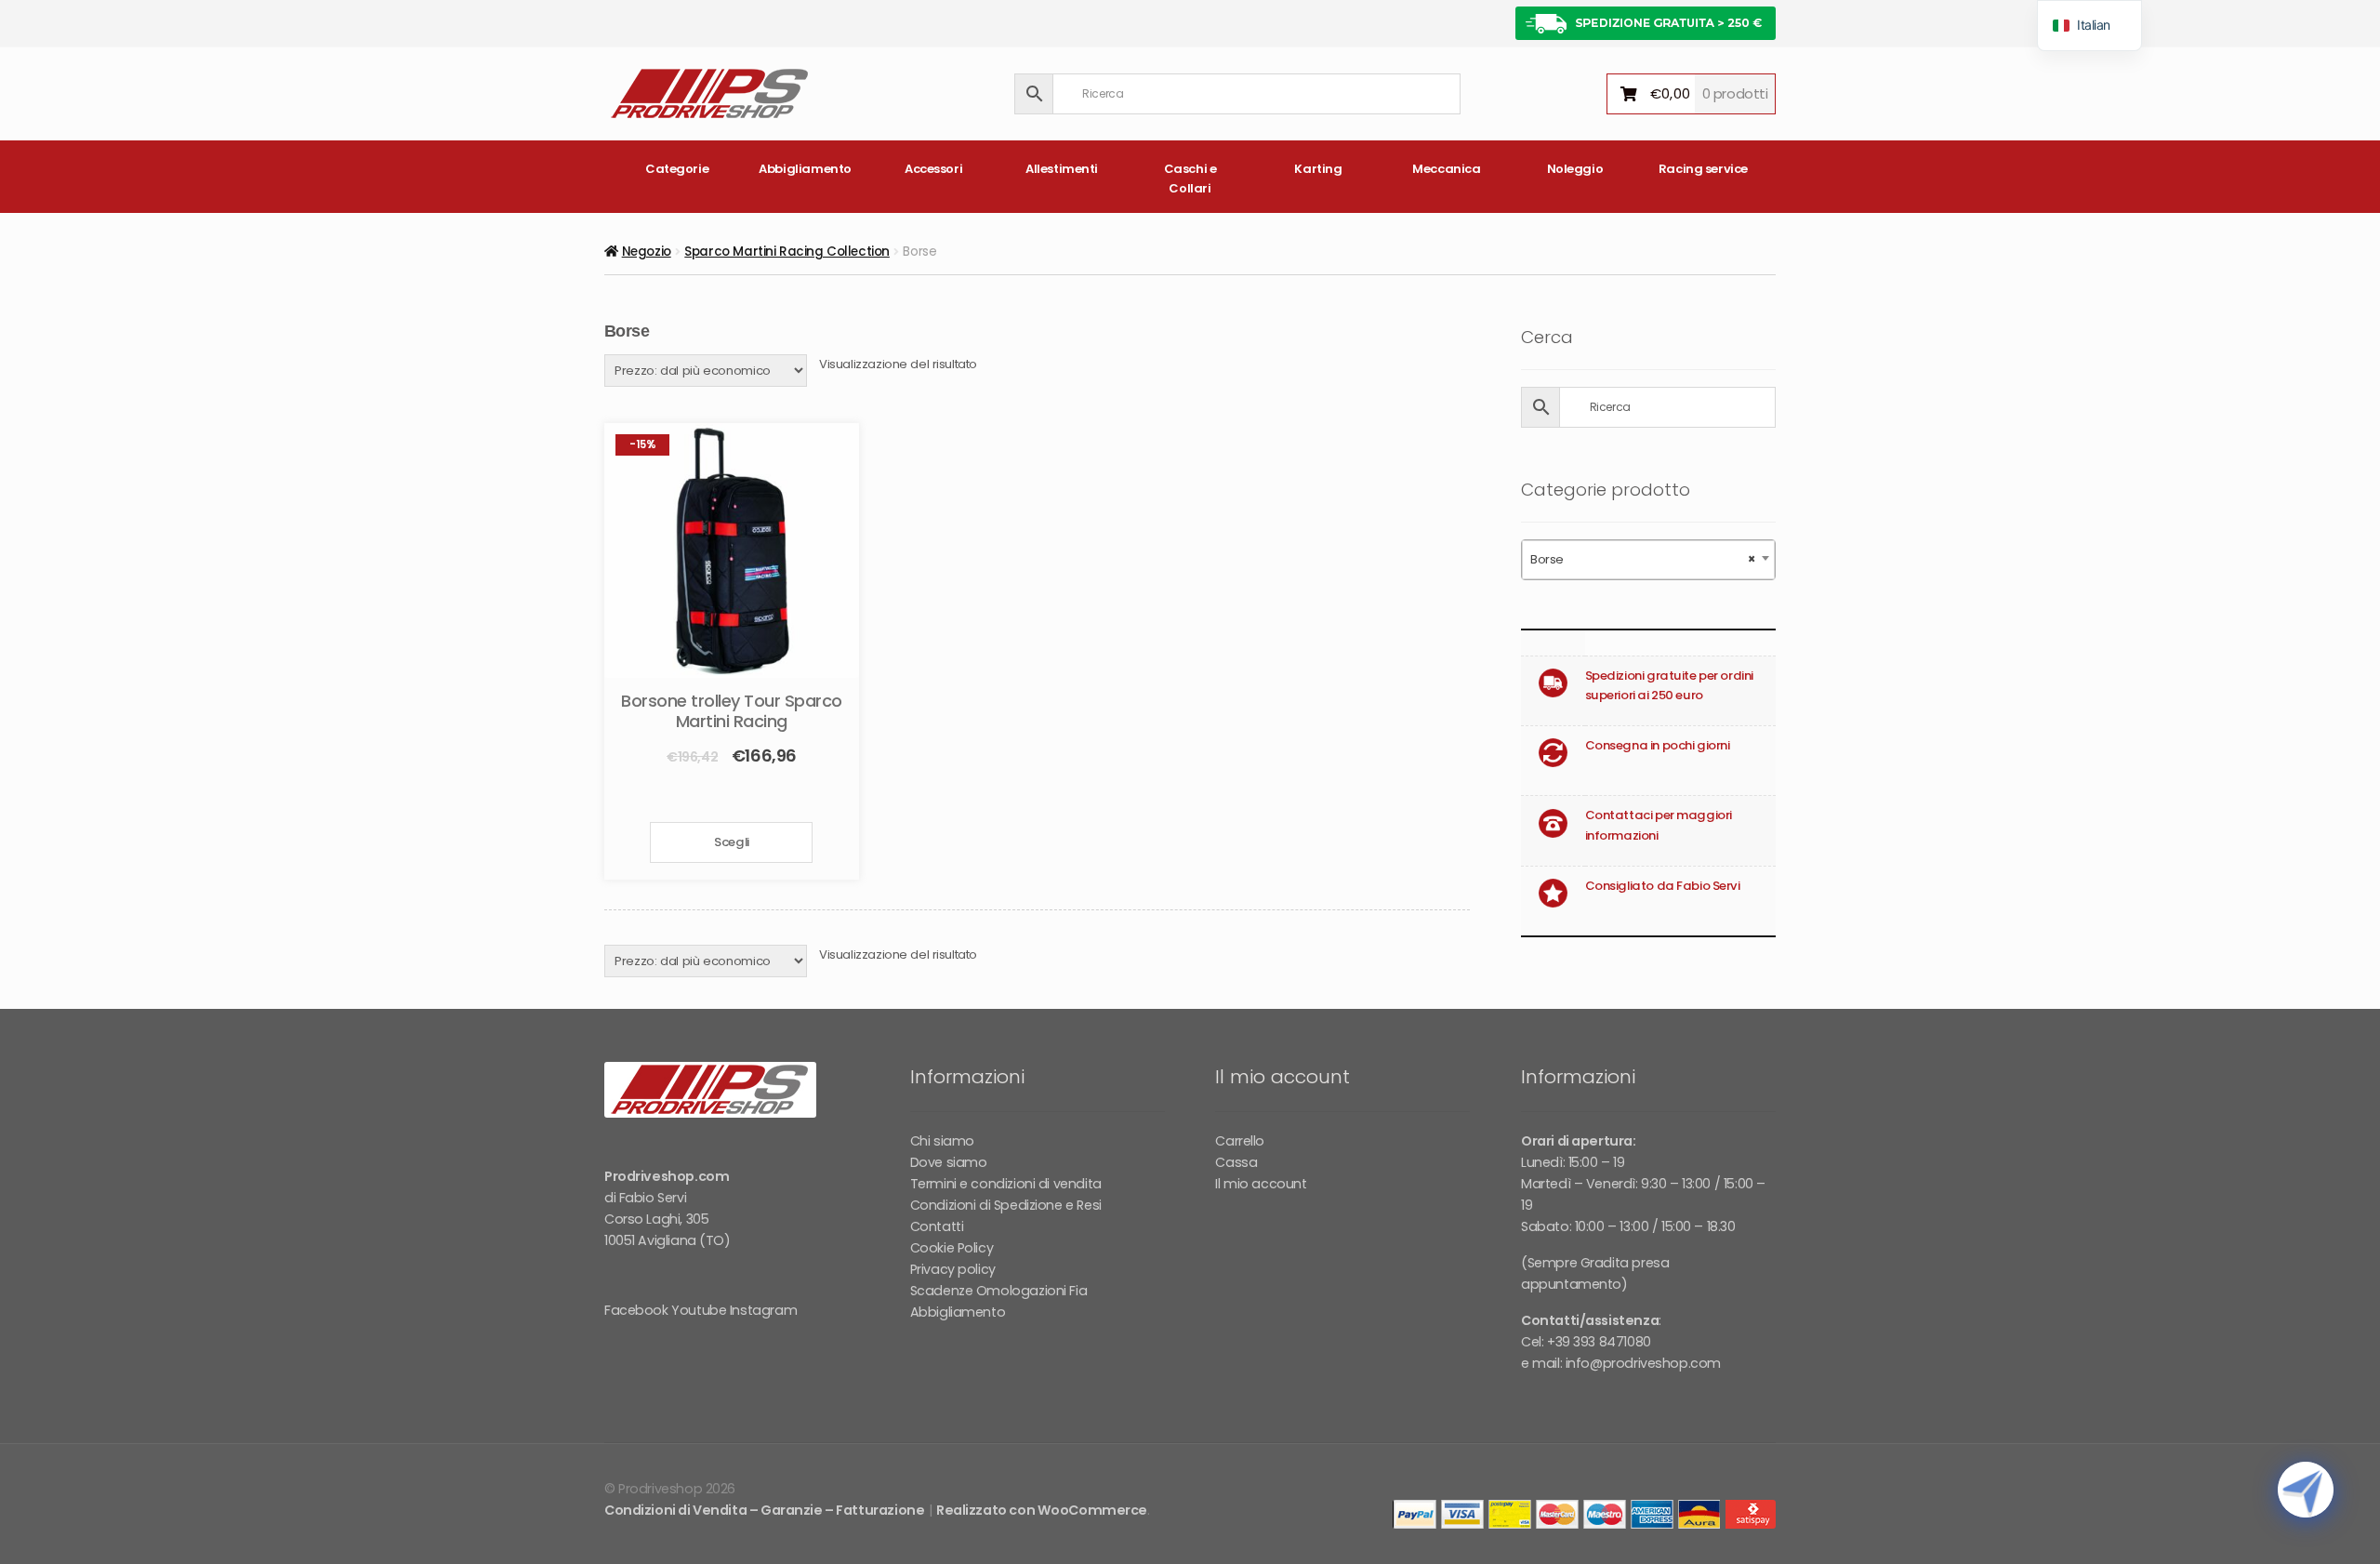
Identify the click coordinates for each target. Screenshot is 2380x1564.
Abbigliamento (805, 169)
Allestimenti (1062, 169)
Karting (1318, 169)
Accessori (933, 169)
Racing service (1703, 169)
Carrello (1240, 1141)
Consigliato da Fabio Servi (1663, 886)
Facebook (636, 1310)
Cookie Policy (952, 1248)
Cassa (1236, 1162)
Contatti (937, 1226)
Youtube (699, 1310)
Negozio (647, 252)
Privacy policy (953, 1269)
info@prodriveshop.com (1643, 1363)
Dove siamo (949, 1162)
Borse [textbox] (1643, 559)
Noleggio (1575, 169)
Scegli (731, 842)
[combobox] (1648, 560)
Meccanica (1446, 169)
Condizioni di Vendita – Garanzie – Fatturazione (764, 1510)
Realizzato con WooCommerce (1042, 1510)
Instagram (763, 1310)
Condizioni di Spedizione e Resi (1006, 1205)
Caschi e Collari (1190, 179)
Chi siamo (942, 1141)
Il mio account (1261, 1184)
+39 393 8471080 (1599, 1342)
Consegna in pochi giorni (1658, 745)
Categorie (677, 169)
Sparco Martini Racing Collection (787, 252)
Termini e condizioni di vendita (1006, 1184)
